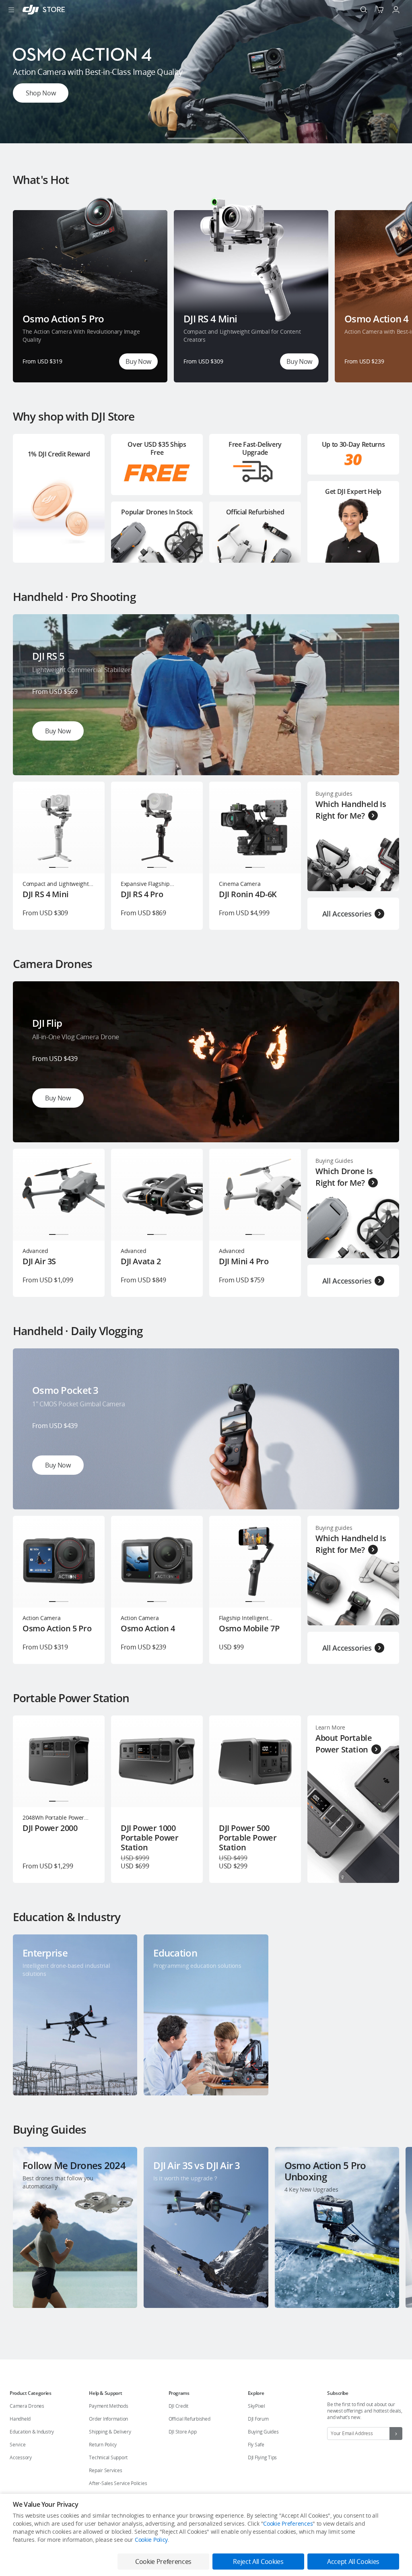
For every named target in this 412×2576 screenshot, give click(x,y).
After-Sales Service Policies (118, 2483)
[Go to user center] (396, 10)
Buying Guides (263, 2432)
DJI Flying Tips (262, 2457)
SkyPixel (256, 2406)
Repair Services (105, 2470)
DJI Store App (183, 2432)
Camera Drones (27, 2406)
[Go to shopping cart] (380, 10)
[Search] (364, 10)
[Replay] (380, 634)
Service (18, 2445)
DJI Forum (258, 2419)
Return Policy (103, 2445)
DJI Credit (179, 2406)
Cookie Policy (151, 2540)
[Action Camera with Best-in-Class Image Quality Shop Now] (206, 141)
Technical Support (108, 2457)
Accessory (21, 2457)
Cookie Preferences (288, 2523)
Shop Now (41, 93)
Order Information (108, 2419)
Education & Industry (32, 2432)
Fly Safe (256, 2445)
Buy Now (138, 361)
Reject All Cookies (258, 2562)
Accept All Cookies (353, 2562)
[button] (177, 138)
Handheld (20, 2419)
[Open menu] (11, 10)
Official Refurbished (190, 2419)
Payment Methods (108, 2406)
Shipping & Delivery (110, 2432)
